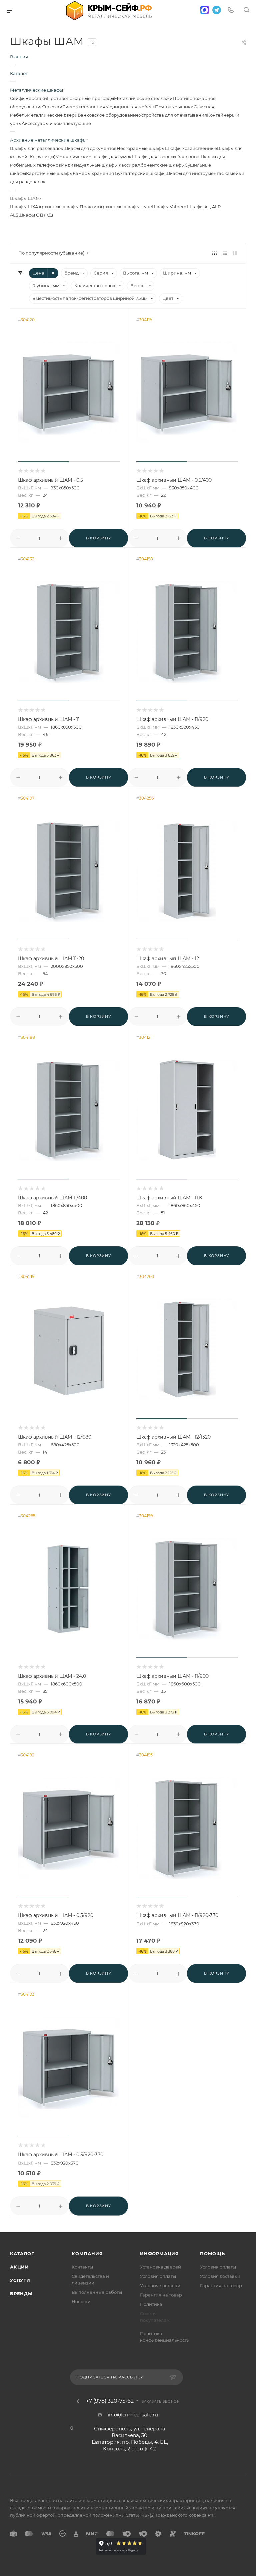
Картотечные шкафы (49, 173)
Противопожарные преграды (80, 98)
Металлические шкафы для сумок (93, 157)
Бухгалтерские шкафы (140, 173)
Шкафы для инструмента (193, 173)
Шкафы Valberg (169, 207)
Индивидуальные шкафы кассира (99, 165)
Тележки (52, 107)
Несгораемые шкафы (141, 148)
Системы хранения (84, 107)
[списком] (225, 253)
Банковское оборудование (108, 115)
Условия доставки (160, 2285)
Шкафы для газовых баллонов (165, 157)
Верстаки (36, 98)
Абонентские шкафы (161, 165)
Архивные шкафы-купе (126, 207)
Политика (151, 2304)
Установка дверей (160, 2267)
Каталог (22, 2254)
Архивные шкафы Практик (69, 207)
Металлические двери (52, 115)
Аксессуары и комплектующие (56, 123)
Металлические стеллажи (143, 98)
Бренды (21, 2293)
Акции (19, 2267)
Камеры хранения (94, 173)
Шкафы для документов (90, 148)
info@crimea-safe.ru (133, 2415)
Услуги (20, 2280)
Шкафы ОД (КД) (36, 215)
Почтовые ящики (174, 107)
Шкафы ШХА (24, 207)
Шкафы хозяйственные (191, 148)
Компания (87, 2254)
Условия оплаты (158, 2276)
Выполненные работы (97, 2292)
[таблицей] (235, 253)
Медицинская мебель (130, 107)
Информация (159, 2254)
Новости (81, 2301)
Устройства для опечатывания (173, 115)
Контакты (82, 2267)
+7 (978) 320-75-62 (110, 2401)
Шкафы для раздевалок (37, 148)
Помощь (212, 2254)
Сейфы (18, 98)
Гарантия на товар (161, 2295)
